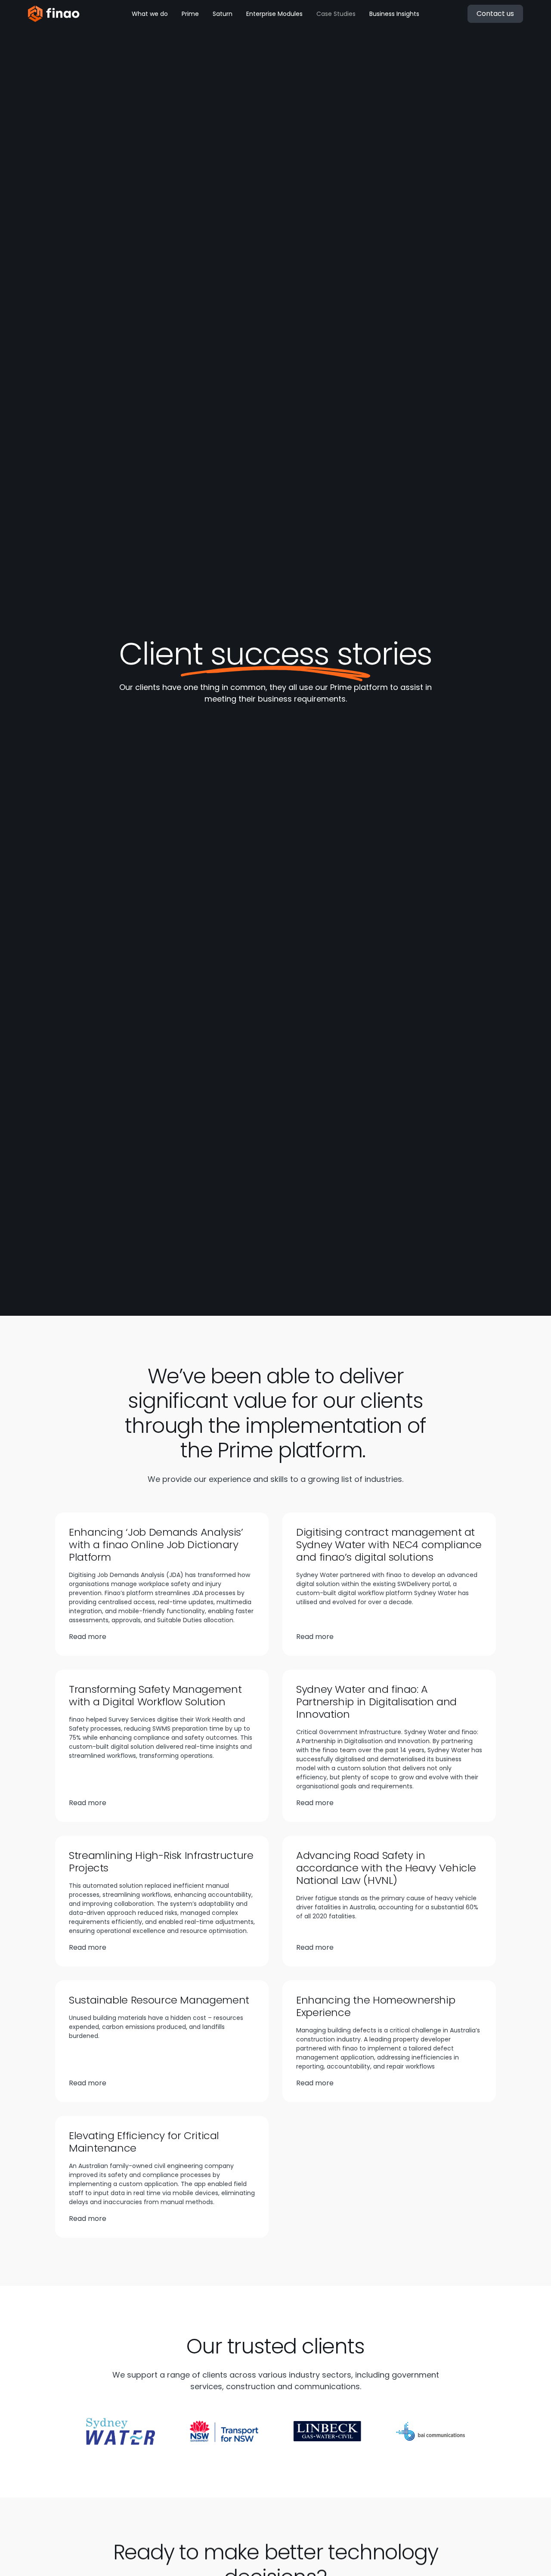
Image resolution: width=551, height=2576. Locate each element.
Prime (190, 14)
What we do (150, 14)
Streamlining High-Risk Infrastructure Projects (161, 1862)
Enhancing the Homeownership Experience (376, 2006)
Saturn (223, 14)
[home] (69, 14)
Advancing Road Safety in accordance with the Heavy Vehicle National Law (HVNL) (386, 1868)
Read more (88, 1637)
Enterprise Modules (274, 14)
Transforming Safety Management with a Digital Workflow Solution (155, 1695)
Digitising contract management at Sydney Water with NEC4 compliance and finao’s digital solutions (389, 1545)
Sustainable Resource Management (159, 2000)
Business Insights (394, 14)
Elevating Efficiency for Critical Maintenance (144, 2142)
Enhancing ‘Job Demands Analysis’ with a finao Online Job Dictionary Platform (156, 1545)
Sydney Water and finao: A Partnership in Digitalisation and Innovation (376, 1702)
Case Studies (336, 14)
